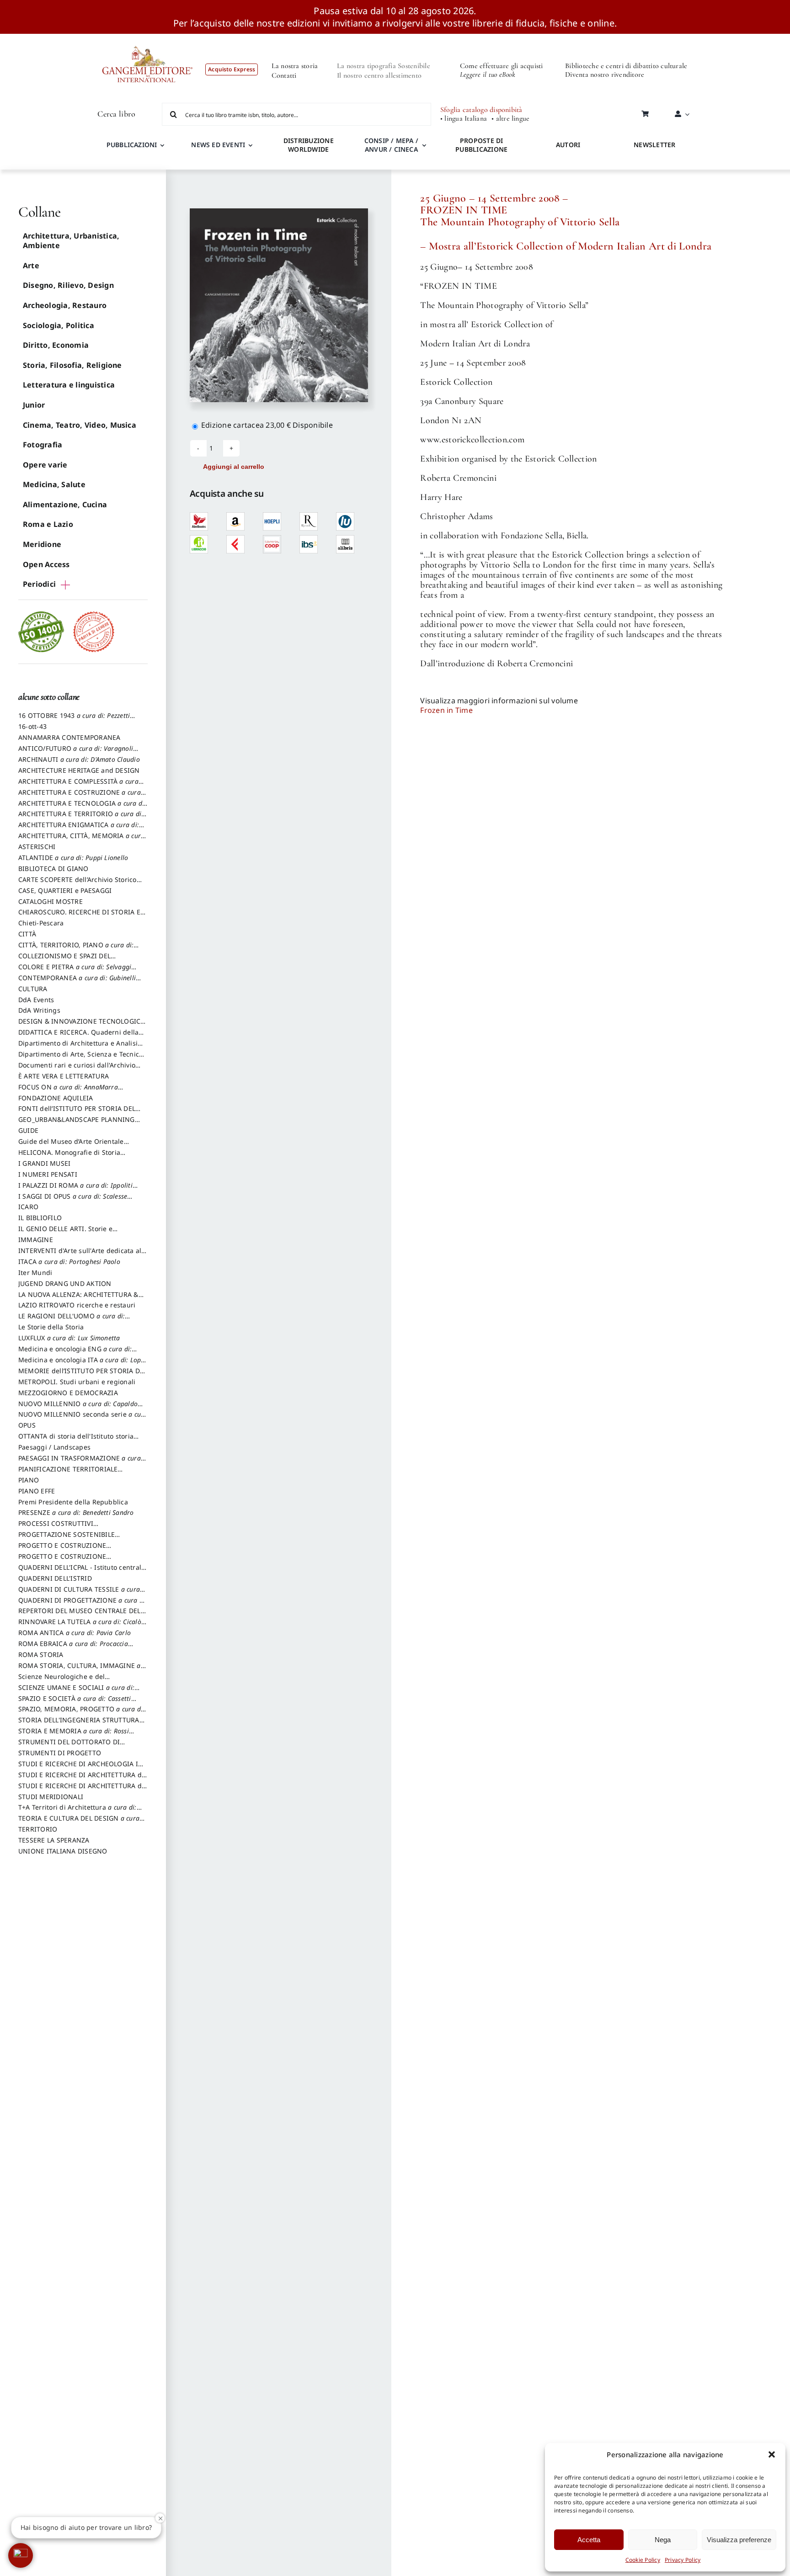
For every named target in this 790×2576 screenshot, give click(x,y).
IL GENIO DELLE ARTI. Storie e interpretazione (65, 1233)
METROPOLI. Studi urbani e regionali (77, 1382)
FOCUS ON (68, 1091)
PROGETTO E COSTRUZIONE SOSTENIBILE (62, 1561)
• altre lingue (510, 119)
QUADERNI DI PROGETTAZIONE (83, 1604)
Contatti (284, 75)
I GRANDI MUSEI (44, 1163)
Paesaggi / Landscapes (54, 1447)
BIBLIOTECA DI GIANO (53, 868)
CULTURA (33, 989)
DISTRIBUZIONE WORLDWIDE (309, 145)
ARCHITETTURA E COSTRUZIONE (80, 797)
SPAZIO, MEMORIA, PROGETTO (82, 1713)
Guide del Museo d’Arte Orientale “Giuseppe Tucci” (71, 1146)
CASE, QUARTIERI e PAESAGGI (65, 890)
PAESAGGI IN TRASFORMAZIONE (80, 1462)
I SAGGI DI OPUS (73, 1200)
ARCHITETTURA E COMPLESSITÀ (78, 786)
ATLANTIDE (73, 858)
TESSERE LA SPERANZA (54, 1840)
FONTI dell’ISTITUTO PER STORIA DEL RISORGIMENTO (77, 1113)
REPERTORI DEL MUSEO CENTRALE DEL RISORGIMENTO (80, 1615)
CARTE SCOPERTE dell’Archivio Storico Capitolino (77, 884)
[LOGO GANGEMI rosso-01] (148, 37)
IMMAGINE (36, 1240)
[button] (772, 2454)
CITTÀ (27, 934)
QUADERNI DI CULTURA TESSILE (79, 1593)
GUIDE (28, 1130)
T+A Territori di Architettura (77, 1811)
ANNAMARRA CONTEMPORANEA (69, 737)
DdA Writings (39, 1010)
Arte (31, 266)
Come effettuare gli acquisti (502, 66)
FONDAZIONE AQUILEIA (56, 1098)
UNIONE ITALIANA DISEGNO (63, 1851)
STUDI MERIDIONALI (51, 1797)
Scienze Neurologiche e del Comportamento (61, 1681)
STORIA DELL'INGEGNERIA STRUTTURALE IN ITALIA (82, 1724)
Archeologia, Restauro (65, 305)
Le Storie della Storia (51, 1327)
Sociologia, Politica (59, 325)
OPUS (27, 1425)
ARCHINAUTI (79, 759)
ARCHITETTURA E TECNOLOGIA (82, 807)
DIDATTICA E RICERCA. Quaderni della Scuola (78, 1036)
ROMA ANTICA (75, 1633)
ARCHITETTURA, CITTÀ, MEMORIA (81, 840)
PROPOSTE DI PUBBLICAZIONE (481, 145)
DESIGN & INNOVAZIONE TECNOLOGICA (82, 1025)
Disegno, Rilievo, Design (68, 285)
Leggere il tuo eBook (488, 74)
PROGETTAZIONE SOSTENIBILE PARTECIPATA (67, 1539)
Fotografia (43, 445)
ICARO (28, 1207)
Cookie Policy (643, 2560)
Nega (663, 2540)
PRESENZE (76, 1512)
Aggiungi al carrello (234, 467)
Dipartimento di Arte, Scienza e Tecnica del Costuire (80, 1058)
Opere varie (45, 465)
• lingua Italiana (464, 119)
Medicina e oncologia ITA (83, 1364)
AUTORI (568, 145)
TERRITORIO (38, 1829)
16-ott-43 (32, 726)
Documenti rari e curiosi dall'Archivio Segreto (77, 1069)
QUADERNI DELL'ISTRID (55, 1578)
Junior (34, 405)
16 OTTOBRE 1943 (74, 720)
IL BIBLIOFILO (40, 1218)
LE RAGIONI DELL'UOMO (72, 1320)
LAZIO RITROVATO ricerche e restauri (77, 1305)
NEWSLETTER (654, 145)
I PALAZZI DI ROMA (75, 1190)
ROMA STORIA (41, 1654)
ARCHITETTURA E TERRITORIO (81, 818)
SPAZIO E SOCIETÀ (75, 1703)
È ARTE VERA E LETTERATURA (64, 1076)
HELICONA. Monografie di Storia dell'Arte (69, 1157)
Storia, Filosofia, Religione (72, 365)
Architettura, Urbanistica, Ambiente (71, 241)
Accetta (589, 2540)
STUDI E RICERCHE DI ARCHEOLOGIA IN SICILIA (81, 1768)
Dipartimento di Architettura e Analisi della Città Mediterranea (78, 1047)
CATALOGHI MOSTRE (51, 901)
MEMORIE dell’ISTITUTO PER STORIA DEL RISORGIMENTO (83, 1375)
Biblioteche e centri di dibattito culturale (626, 66)
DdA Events (36, 1000)
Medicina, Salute (54, 484)
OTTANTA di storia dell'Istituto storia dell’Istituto (78, 1440)
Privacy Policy (683, 2560)
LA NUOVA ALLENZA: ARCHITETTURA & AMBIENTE (78, 1299)
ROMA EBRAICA (73, 1648)
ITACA (69, 1261)
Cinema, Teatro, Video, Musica (80, 425)
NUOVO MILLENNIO (78, 1408)
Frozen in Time (446, 710)
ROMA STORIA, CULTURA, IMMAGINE (80, 1670)
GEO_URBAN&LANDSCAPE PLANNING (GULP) (77, 1124)
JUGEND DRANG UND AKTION (65, 1283)
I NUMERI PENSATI (48, 1174)
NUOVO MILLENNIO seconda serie (83, 1418)
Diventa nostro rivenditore (605, 74)
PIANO (29, 1480)
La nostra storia (295, 66)
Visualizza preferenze (739, 2540)
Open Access (46, 564)
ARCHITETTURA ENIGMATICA (79, 829)
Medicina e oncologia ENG (75, 1353)
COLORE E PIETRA (75, 971)
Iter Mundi (35, 1272)
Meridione (42, 544)
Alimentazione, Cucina (65, 505)
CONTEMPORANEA (77, 982)
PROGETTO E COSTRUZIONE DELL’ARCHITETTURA (62, 1550)
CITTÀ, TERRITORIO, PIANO (76, 949)
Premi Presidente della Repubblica (73, 1502)
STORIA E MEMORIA (74, 1735)
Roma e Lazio (48, 524)
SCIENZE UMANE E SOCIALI (76, 1692)
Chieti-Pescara (41, 923)
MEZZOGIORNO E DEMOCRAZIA (68, 1393)
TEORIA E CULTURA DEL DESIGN (79, 1822)
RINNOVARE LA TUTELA (80, 1626)
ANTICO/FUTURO (76, 753)
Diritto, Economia (56, 345)
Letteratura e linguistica (69, 385)
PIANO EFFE (37, 1491)
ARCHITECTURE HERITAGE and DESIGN (79, 770)
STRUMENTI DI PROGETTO (60, 1753)
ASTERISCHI (37, 847)
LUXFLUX (69, 1338)
